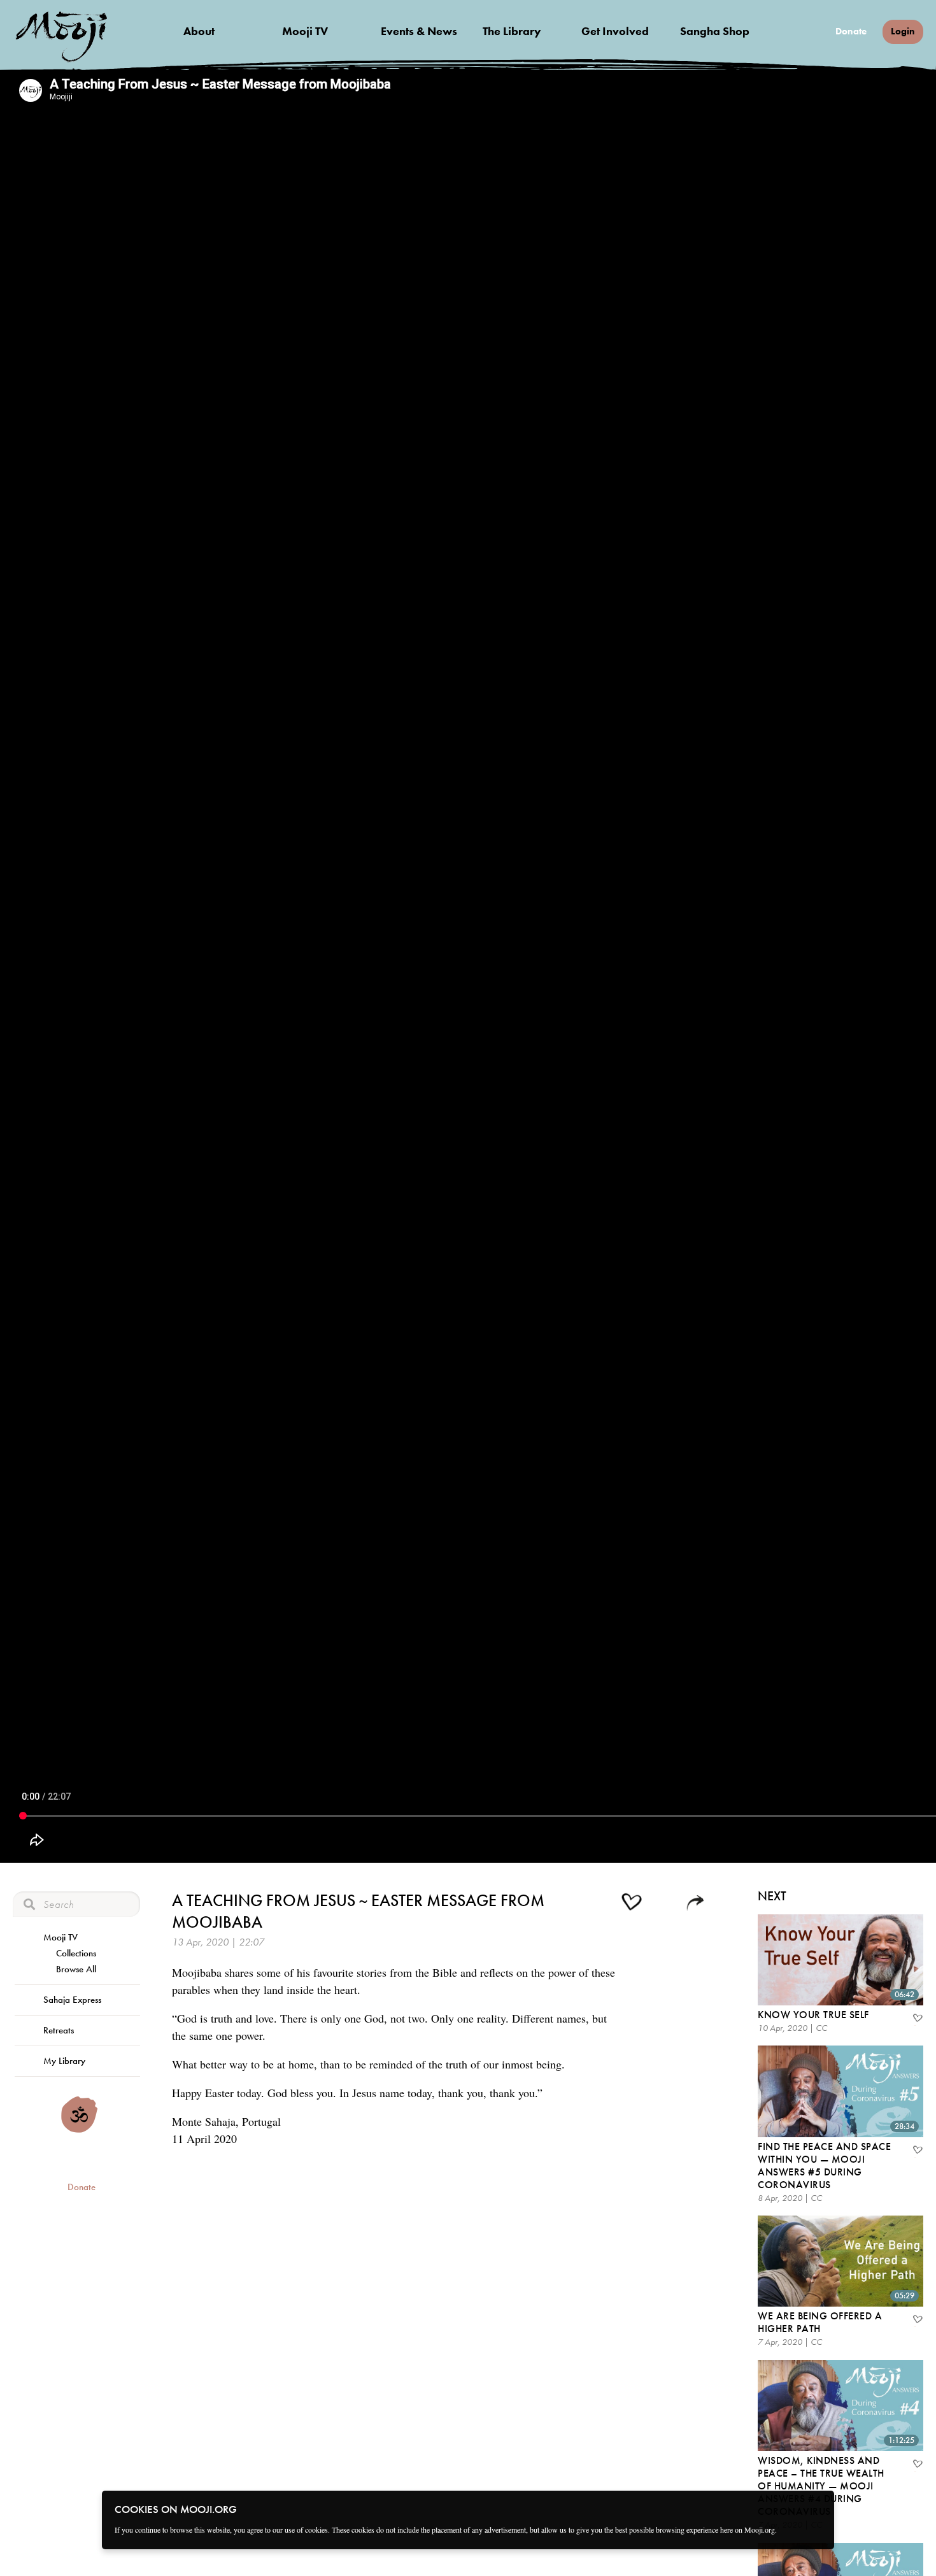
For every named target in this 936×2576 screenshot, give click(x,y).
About (199, 31)
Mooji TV (305, 31)
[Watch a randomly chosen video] (79, 2130)
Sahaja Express (72, 2000)
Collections (76, 1953)
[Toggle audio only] (665, 1904)
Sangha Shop (715, 31)
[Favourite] (917, 2019)
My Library (64, 2061)
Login (903, 31)
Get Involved (615, 31)
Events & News (419, 31)
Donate (851, 32)
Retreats (59, 2030)
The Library (512, 31)
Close (816, 2508)
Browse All (76, 1969)
